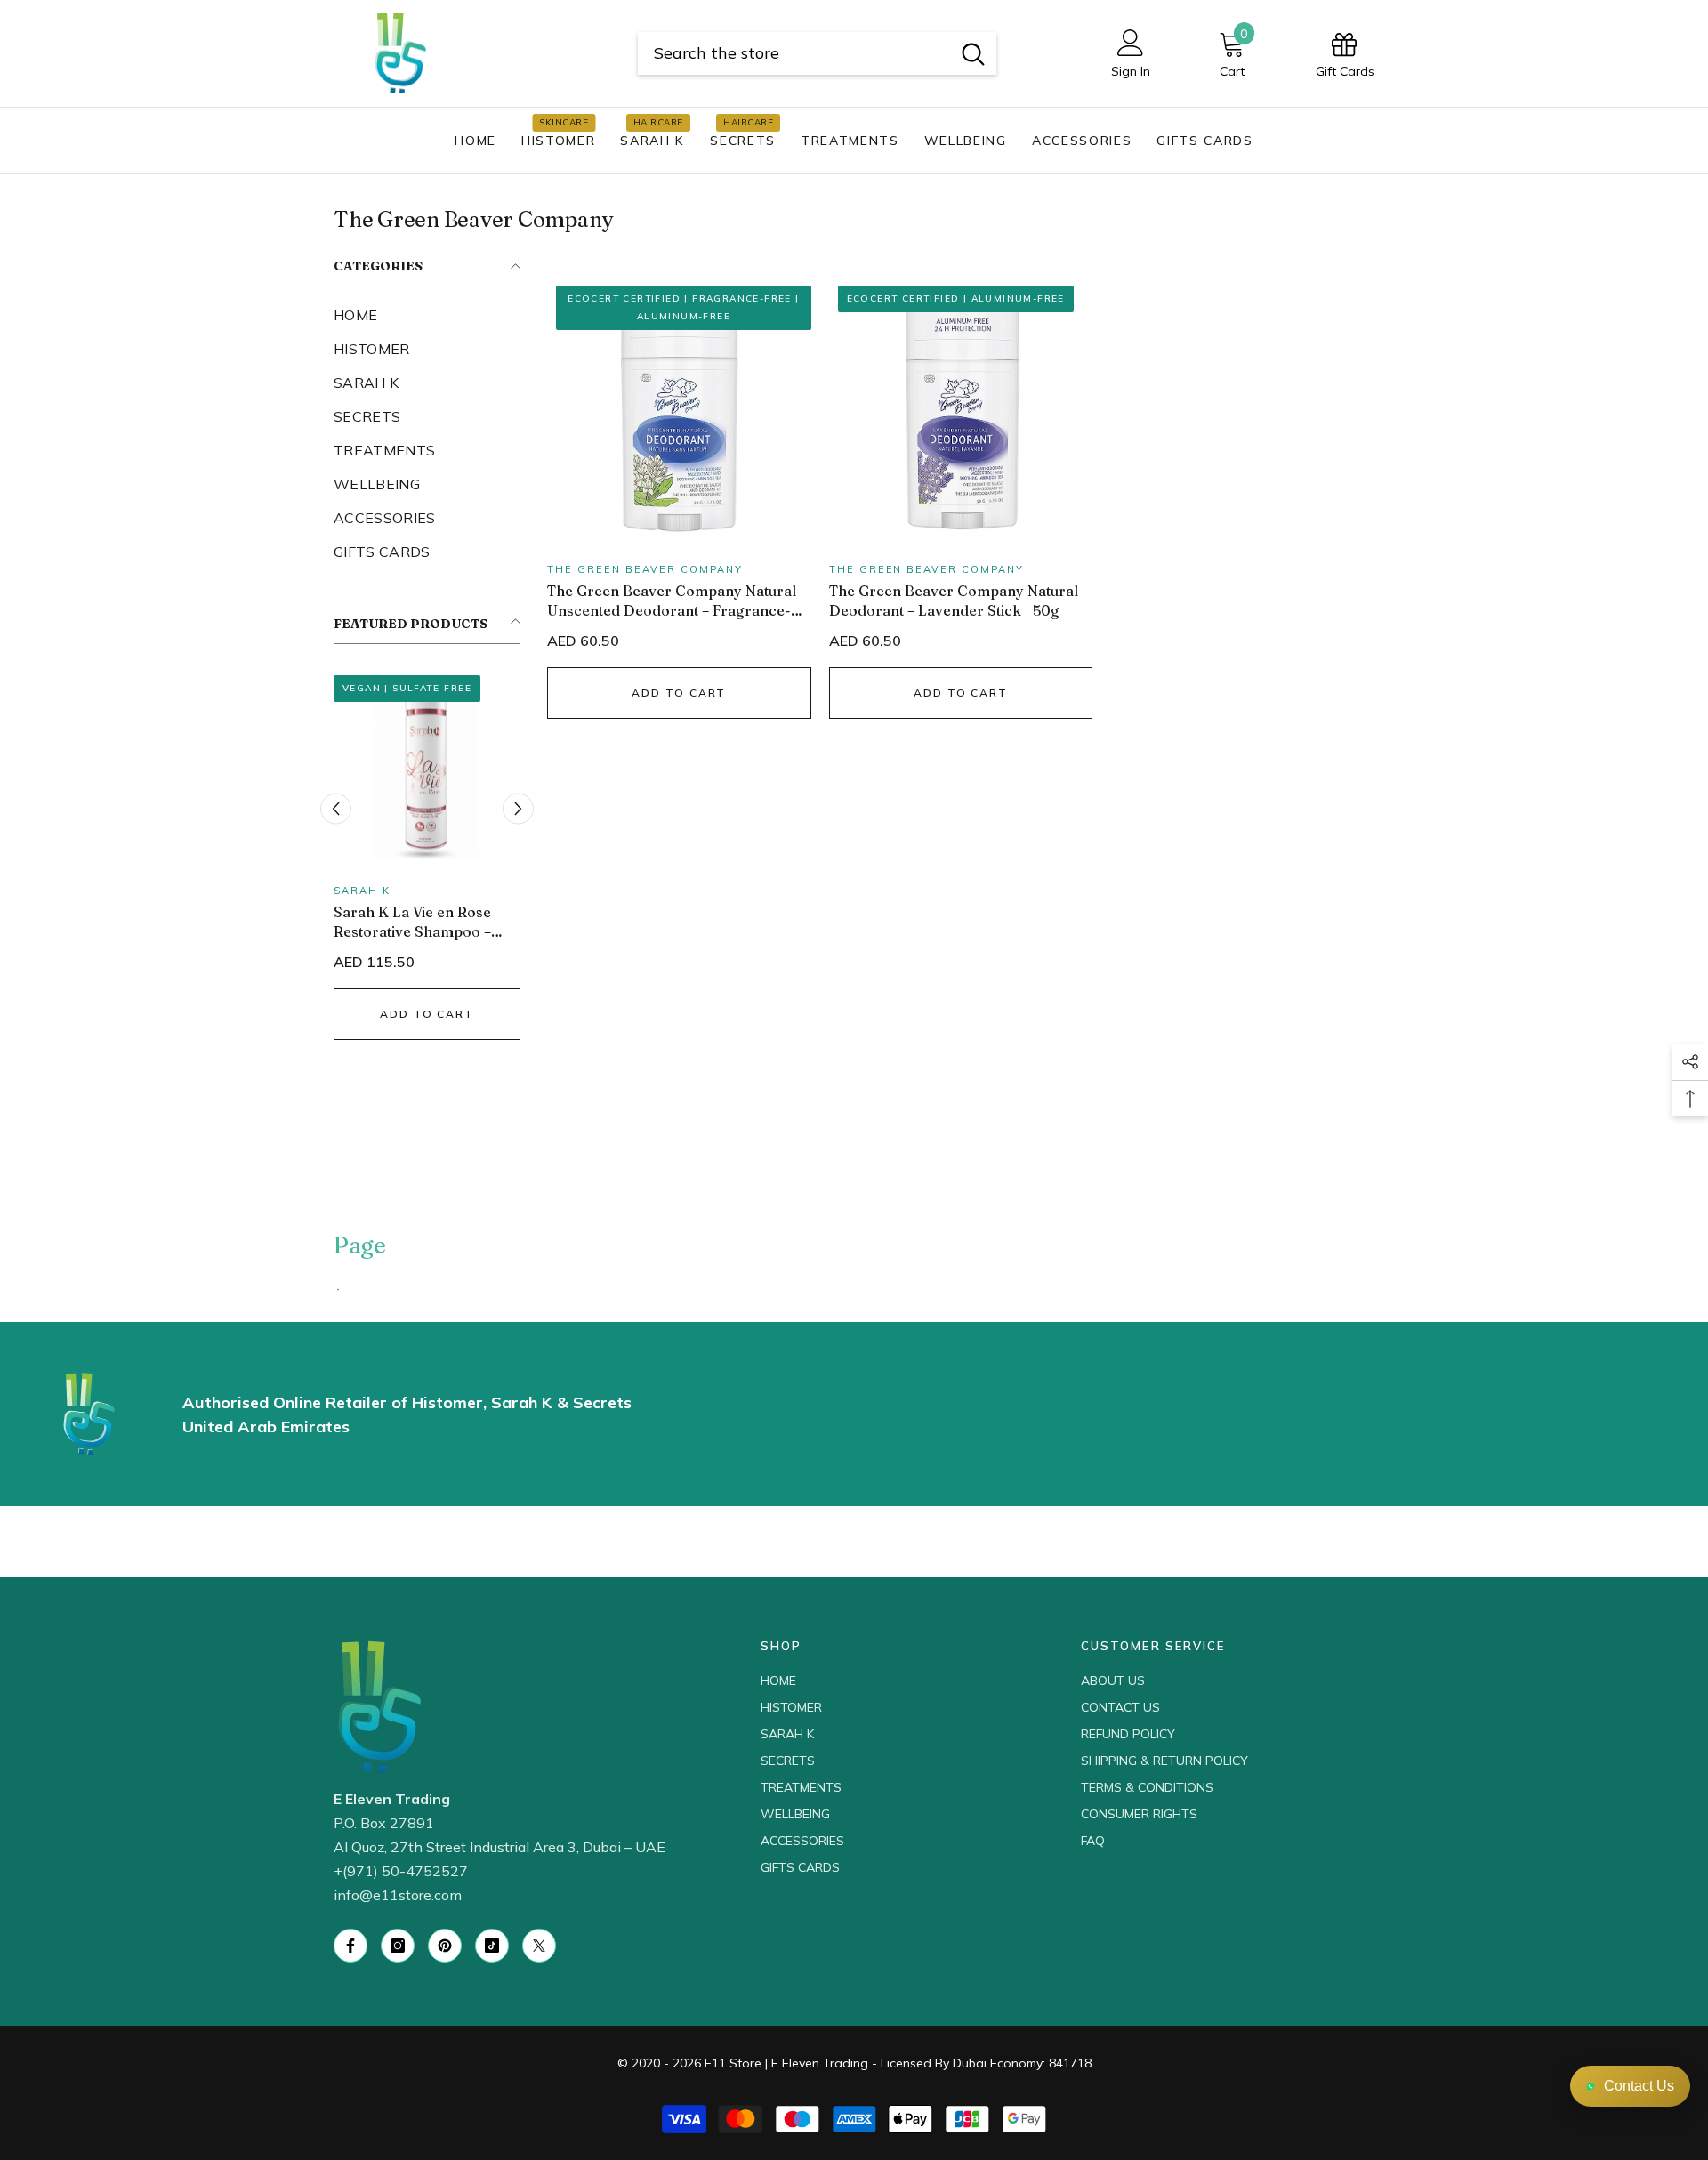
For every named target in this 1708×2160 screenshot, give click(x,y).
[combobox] (794, 53)
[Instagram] (398, 1946)
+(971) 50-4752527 (401, 1871)
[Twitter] (539, 1946)
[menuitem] (427, 315)
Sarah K (362, 891)
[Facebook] (350, 1946)
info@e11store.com (398, 1895)
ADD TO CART (427, 1014)
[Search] (817, 53)
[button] (336, 809)
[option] (427, 871)
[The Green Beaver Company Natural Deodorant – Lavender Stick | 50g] (961, 409)
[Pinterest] (445, 1946)
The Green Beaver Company (645, 569)
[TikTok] (492, 1946)
